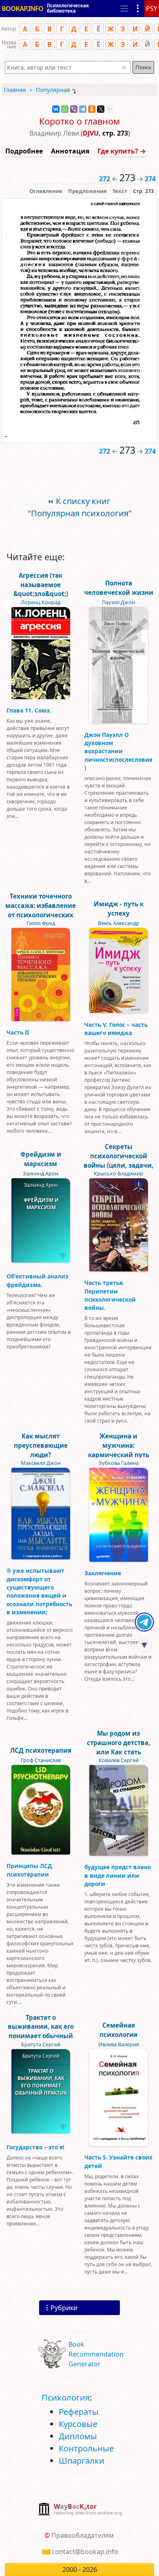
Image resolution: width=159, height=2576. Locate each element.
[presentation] (143, 191)
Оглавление (46, 191)
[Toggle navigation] (124, 9)
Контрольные (86, 2448)
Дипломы (78, 2436)
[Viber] (74, 109)
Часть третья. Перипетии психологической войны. (110, 1295)
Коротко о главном (79, 121)
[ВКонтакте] (56, 109)
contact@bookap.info (85, 2552)
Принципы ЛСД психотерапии (29, 1870)
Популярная (53, 90)
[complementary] (80, 2510)
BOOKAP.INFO (22, 9)
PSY (152, 9)
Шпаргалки (82, 2461)
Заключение (103, 1573)
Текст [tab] (120, 191)
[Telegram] (83, 109)
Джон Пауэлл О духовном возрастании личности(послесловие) (118, 751)
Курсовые (78, 2424)
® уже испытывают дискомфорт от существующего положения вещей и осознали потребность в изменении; (39, 1591)
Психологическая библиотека (68, 8)
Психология (66, 2397)
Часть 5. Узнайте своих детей (118, 2161)
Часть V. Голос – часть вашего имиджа (116, 1029)
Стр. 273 (143, 191)
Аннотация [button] (70, 151)
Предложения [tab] (87, 191)
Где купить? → (122, 151)
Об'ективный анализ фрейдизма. (38, 1280)
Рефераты (79, 2412)
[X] (101, 109)
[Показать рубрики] (138, 9)
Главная (15, 90)
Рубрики (64, 2308)
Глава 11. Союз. (29, 710)
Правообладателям (83, 2535)
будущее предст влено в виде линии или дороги (118, 1875)
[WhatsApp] (65, 109)
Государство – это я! (35, 2147)
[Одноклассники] (92, 109)
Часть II (18, 1032)
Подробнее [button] (24, 151)
